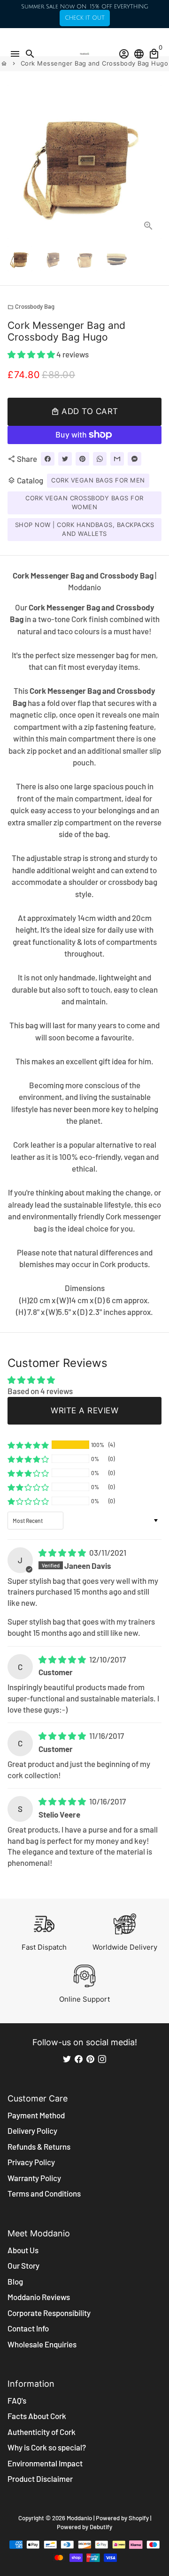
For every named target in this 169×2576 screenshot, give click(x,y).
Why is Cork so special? (47, 2447)
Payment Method (36, 2115)
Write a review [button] (84, 1410)
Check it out (85, 18)
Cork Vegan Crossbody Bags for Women (84, 503)
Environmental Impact (45, 2463)
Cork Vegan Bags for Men (98, 480)
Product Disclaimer (40, 2479)
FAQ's (17, 2400)
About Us (23, 2250)
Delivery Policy (32, 2131)
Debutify (101, 2527)
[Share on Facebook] (48, 459)
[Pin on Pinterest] (82, 459)
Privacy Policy (31, 2162)
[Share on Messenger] (134, 459)
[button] (32, 354)
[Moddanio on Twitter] (67, 2059)
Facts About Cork (37, 2416)
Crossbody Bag (31, 306)
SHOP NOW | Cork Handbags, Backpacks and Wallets (85, 529)
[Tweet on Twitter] (65, 459)
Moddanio (79, 2518)
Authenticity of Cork (42, 2432)
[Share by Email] (117, 459)
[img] (63, 1552)
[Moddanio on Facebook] (79, 2059)
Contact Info (28, 2328)
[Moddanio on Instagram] (102, 2059)
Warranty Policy (34, 2178)
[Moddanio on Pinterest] (90, 2059)
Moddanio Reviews (39, 2297)
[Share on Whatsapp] (100, 459)
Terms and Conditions (44, 2193)
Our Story (23, 2265)
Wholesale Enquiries (42, 2344)
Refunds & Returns (39, 2146)
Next (152, 162)
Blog (15, 2281)
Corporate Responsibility (49, 2313)
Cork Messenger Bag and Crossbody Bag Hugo (95, 63)
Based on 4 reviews (40, 1391)
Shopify (139, 2518)
